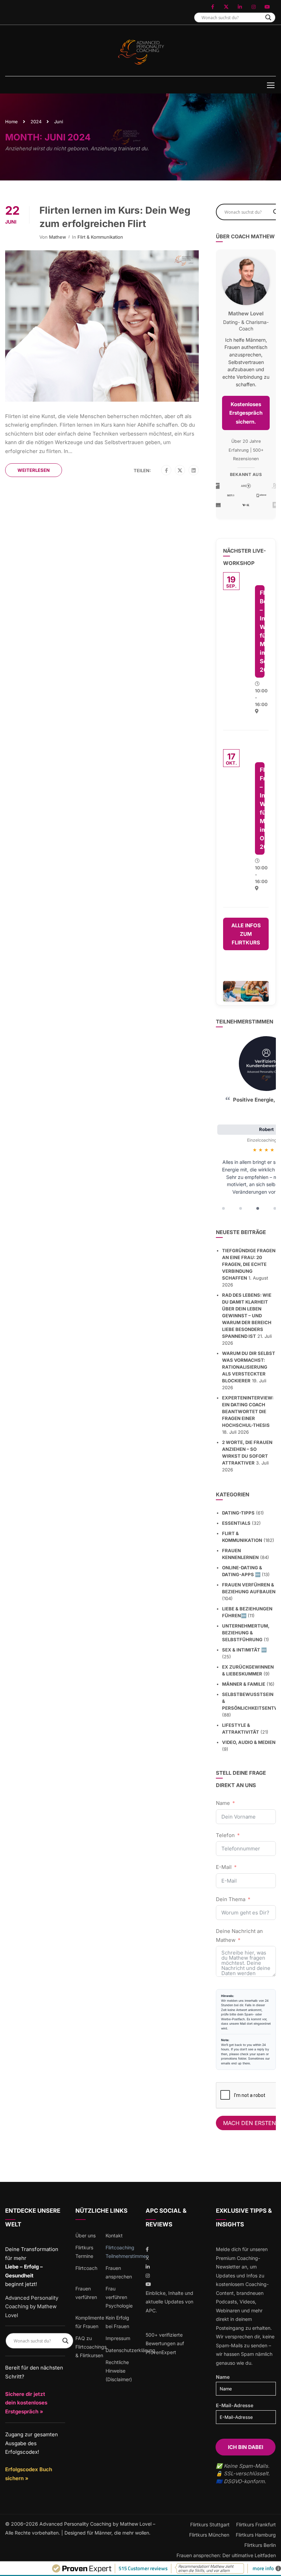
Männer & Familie (244, 1684)
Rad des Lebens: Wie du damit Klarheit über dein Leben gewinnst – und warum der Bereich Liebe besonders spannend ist (247, 1316)
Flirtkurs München (209, 2535)
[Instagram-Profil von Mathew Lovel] (254, 7)
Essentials (236, 1523)
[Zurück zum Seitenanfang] (271, 2566)
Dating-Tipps (238, 1513)
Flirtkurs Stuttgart (210, 2524)
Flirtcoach (86, 2268)
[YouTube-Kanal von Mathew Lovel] (267, 7)
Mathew (58, 237)
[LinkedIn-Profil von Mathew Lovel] (240, 7)
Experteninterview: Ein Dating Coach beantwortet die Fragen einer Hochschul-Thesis (248, 1411)
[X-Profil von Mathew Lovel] (226, 7)
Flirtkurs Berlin (260, 2545)
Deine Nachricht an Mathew (239, 1936)
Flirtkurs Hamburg (256, 2535)
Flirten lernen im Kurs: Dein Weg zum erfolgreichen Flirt (115, 217)
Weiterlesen (34, 470)
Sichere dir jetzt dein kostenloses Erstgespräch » (26, 2403)
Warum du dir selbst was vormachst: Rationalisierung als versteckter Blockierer (249, 1367)
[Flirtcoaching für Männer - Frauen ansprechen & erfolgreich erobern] (141, 52)
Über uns (85, 2235)
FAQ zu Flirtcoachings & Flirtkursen (91, 2347)
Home (11, 122)
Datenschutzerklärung (130, 2350)
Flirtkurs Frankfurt (256, 2524)
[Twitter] (180, 470)
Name (223, 1803)
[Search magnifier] (268, 17)
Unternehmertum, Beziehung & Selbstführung (246, 1633)
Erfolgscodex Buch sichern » (29, 2474)
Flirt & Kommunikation (100, 237)
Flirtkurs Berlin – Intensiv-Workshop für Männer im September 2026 (262, 631)
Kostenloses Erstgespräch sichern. (246, 413)
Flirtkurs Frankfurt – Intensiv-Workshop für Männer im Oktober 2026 (262, 808)
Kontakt (114, 2235)
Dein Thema (231, 1899)
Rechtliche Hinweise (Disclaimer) (119, 2371)
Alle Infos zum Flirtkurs (246, 934)
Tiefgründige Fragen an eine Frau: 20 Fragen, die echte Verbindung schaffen (249, 1264)
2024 (36, 122)
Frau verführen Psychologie (119, 2297)
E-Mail (224, 1867)
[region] (246, 1125)
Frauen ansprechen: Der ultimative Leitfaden (226, 2555)
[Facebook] (166, 470)
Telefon (225, 1835)
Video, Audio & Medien (249, 1742)
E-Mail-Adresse (235, 2405)
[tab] (223, 1208)
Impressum (118, 2338)
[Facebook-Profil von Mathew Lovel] (212, 7)
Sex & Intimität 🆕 (244, 1650)
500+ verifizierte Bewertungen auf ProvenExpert (165, 2343)
